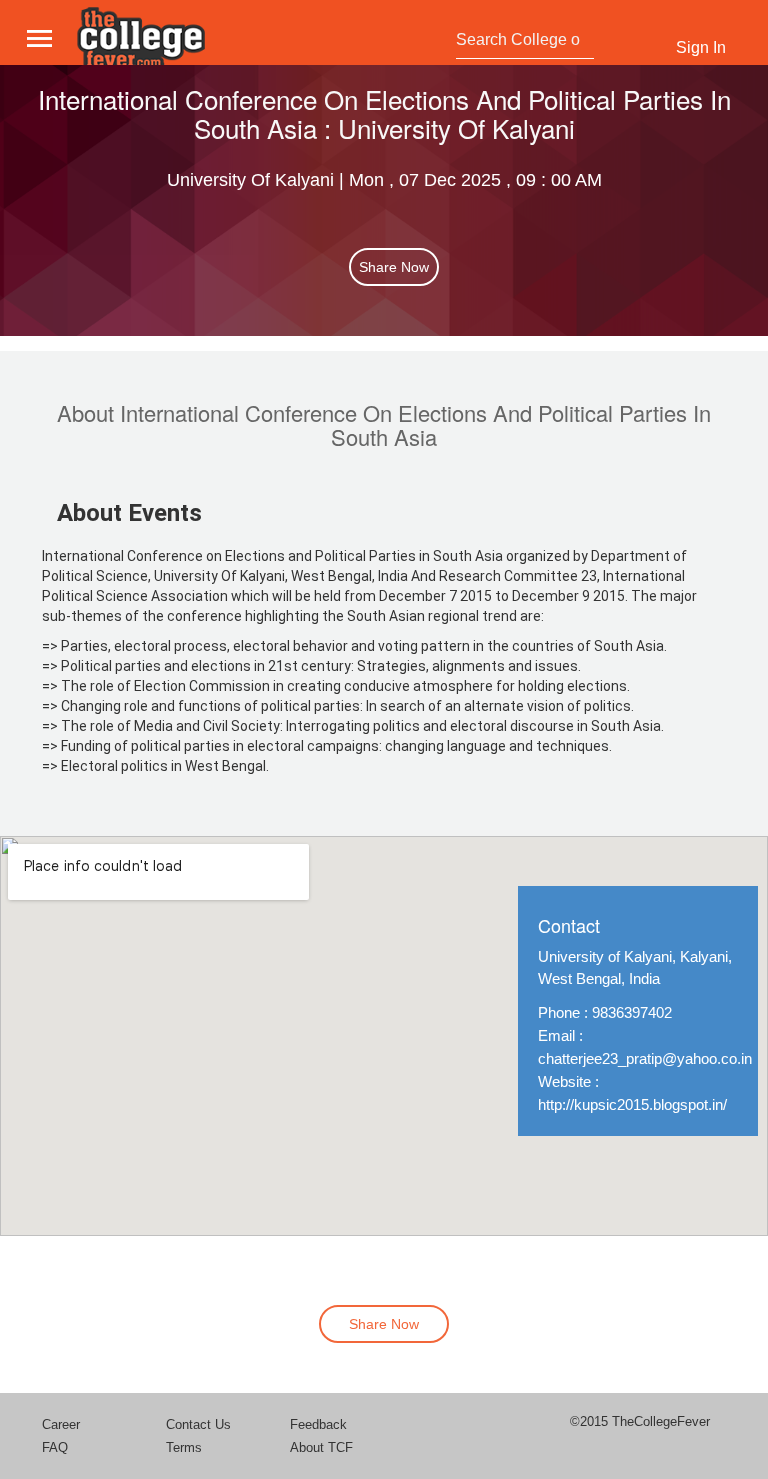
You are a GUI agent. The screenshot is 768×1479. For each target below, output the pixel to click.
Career (61, 1424)
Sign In (701, 47)
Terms (184, 1447)
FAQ (55, 1447)
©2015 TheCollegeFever (640, 1421)
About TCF (321, 1447)
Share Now (394, 267)
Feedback (318, 1424)
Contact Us (198, 1424)
